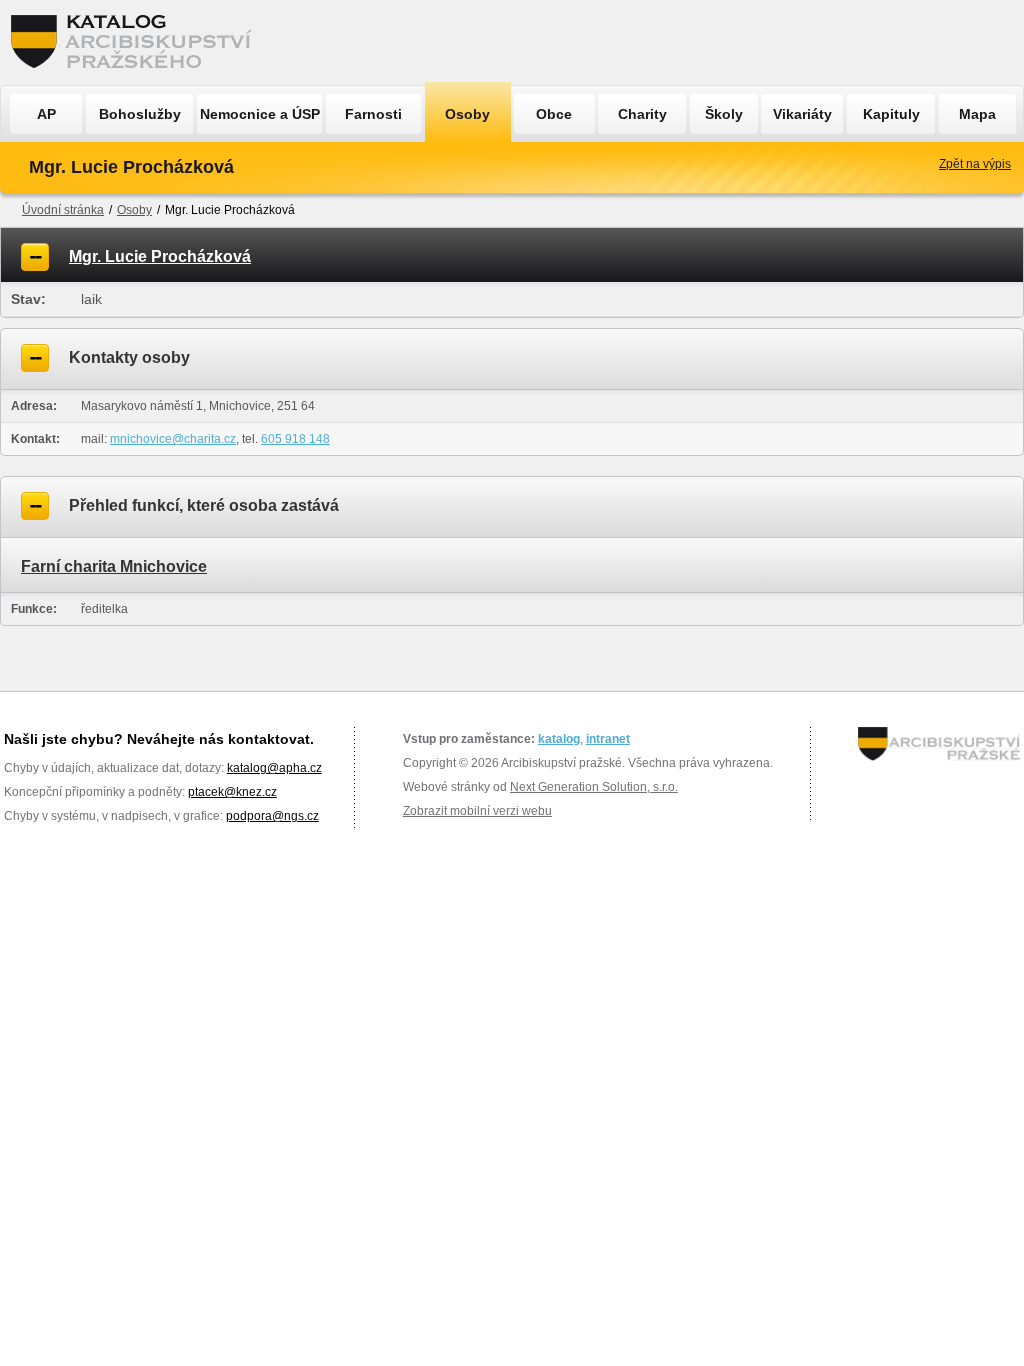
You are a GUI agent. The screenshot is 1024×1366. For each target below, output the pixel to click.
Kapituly (891, 114)
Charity (642, 114)
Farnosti (373, 114)
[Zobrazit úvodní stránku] (137, 42)
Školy (724, 114)
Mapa (977, 114)
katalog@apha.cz (274, 768)
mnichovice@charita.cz (173, 439)
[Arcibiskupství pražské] (939, 744)
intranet (608, 739)
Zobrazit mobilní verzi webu (477, 811)
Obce (554, 114)
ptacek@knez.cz (232, 792)
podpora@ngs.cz (272, 816)
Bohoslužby (140, 114)
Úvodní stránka (63, 210)
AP (46, 114)
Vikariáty (802, 114)
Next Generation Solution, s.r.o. (594, 787)
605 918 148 (295, 439)
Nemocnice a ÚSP (260, 114)
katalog (559, 739)
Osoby (467, 114)
